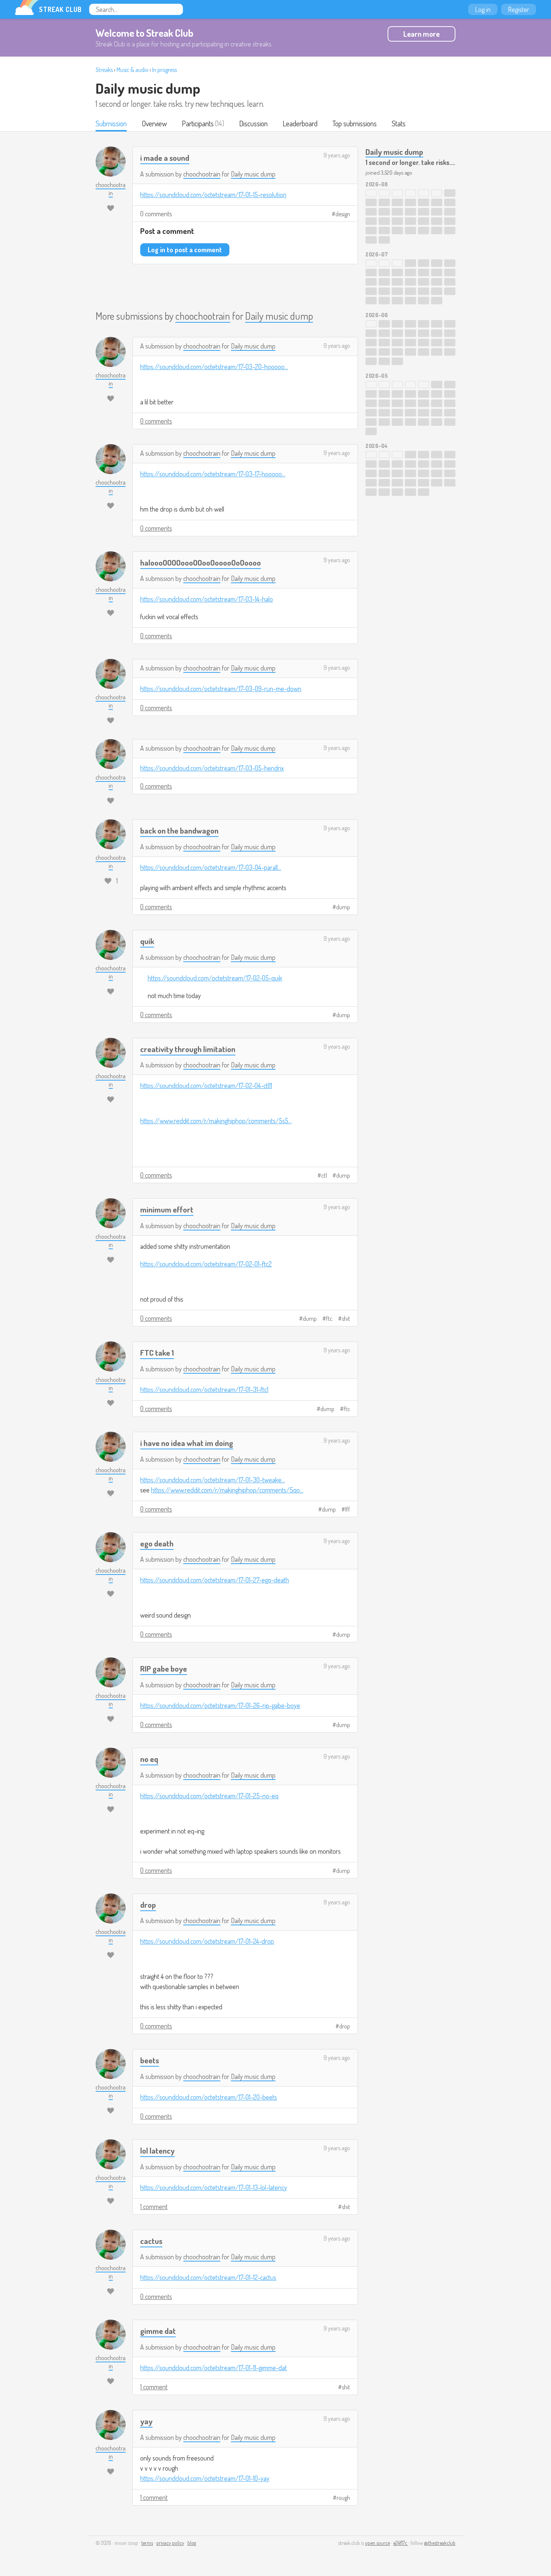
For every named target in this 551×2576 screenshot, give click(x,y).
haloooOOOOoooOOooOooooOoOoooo (201, 562)
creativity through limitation (188, 1049)
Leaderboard (300, 123)
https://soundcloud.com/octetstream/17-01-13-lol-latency (214, 2187)
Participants (198, 123)
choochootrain (202, 174)
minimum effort (167, 1209)
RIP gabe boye (164, 1668)
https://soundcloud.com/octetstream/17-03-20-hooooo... (214, 367)
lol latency (157, 2150)
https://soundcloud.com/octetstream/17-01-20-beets (209, 2097)
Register (519, 9)
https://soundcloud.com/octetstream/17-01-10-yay (205, 2478)
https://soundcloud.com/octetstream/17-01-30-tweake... (213, 1480)
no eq (149, 1759)
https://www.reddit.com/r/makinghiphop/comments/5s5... (216, 1121)
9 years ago (337, 155)
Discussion (253, 123)
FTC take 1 (157, 1352)
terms (147, 2543)
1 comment (154, 2206)
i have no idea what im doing (187, 1443)
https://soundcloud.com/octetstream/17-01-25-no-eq (209, 1796)
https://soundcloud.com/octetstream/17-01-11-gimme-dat (213, 2368)
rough (343, 2498)
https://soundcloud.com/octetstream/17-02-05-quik (215, 978)
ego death (157, 1543)
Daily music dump (148, 88)
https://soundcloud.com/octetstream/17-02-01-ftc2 (206, 1264)
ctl (324, 1175)
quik (147, 941)
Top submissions (355, 123)
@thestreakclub (440, 2543)
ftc (329, 1319)
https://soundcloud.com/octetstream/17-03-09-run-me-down (221, 689)
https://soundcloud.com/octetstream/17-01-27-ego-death (215, 1580)
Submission (111, 123)
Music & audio (133, 70)
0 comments (156, 214)
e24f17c (401, 2543)
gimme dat (158, 2331)
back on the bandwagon (179, 830)
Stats (399, 123)
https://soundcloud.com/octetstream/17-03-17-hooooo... (213, 474)
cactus (151, 2241)
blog (192, 2543)
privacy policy (170, 2543)
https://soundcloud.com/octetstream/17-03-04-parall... (211, 867)
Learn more (421, 34)
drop (148, 1905)
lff (348, 1509)
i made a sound (165, 158)
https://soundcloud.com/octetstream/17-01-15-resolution (213, 195)
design (343, 214)
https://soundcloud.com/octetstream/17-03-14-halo (207, 599)
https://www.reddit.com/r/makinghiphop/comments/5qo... (227, 1490)
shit (346, 1319)
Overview (154, 123)
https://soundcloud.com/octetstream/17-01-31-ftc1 (204, 1389)
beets (150, 2060)
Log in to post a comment (185, 250)
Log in (483, 9)
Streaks (104, 70)
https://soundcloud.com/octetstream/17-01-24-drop (207, 1941)
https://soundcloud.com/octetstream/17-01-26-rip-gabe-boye (220, 1705)
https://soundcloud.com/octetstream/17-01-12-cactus (208, 2277)
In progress (165, 70)
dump (343, 907)
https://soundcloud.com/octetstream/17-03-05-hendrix (212, 768)
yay (146, 2421)
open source (377, 2543)
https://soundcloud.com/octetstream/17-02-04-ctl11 (206, 1085)
